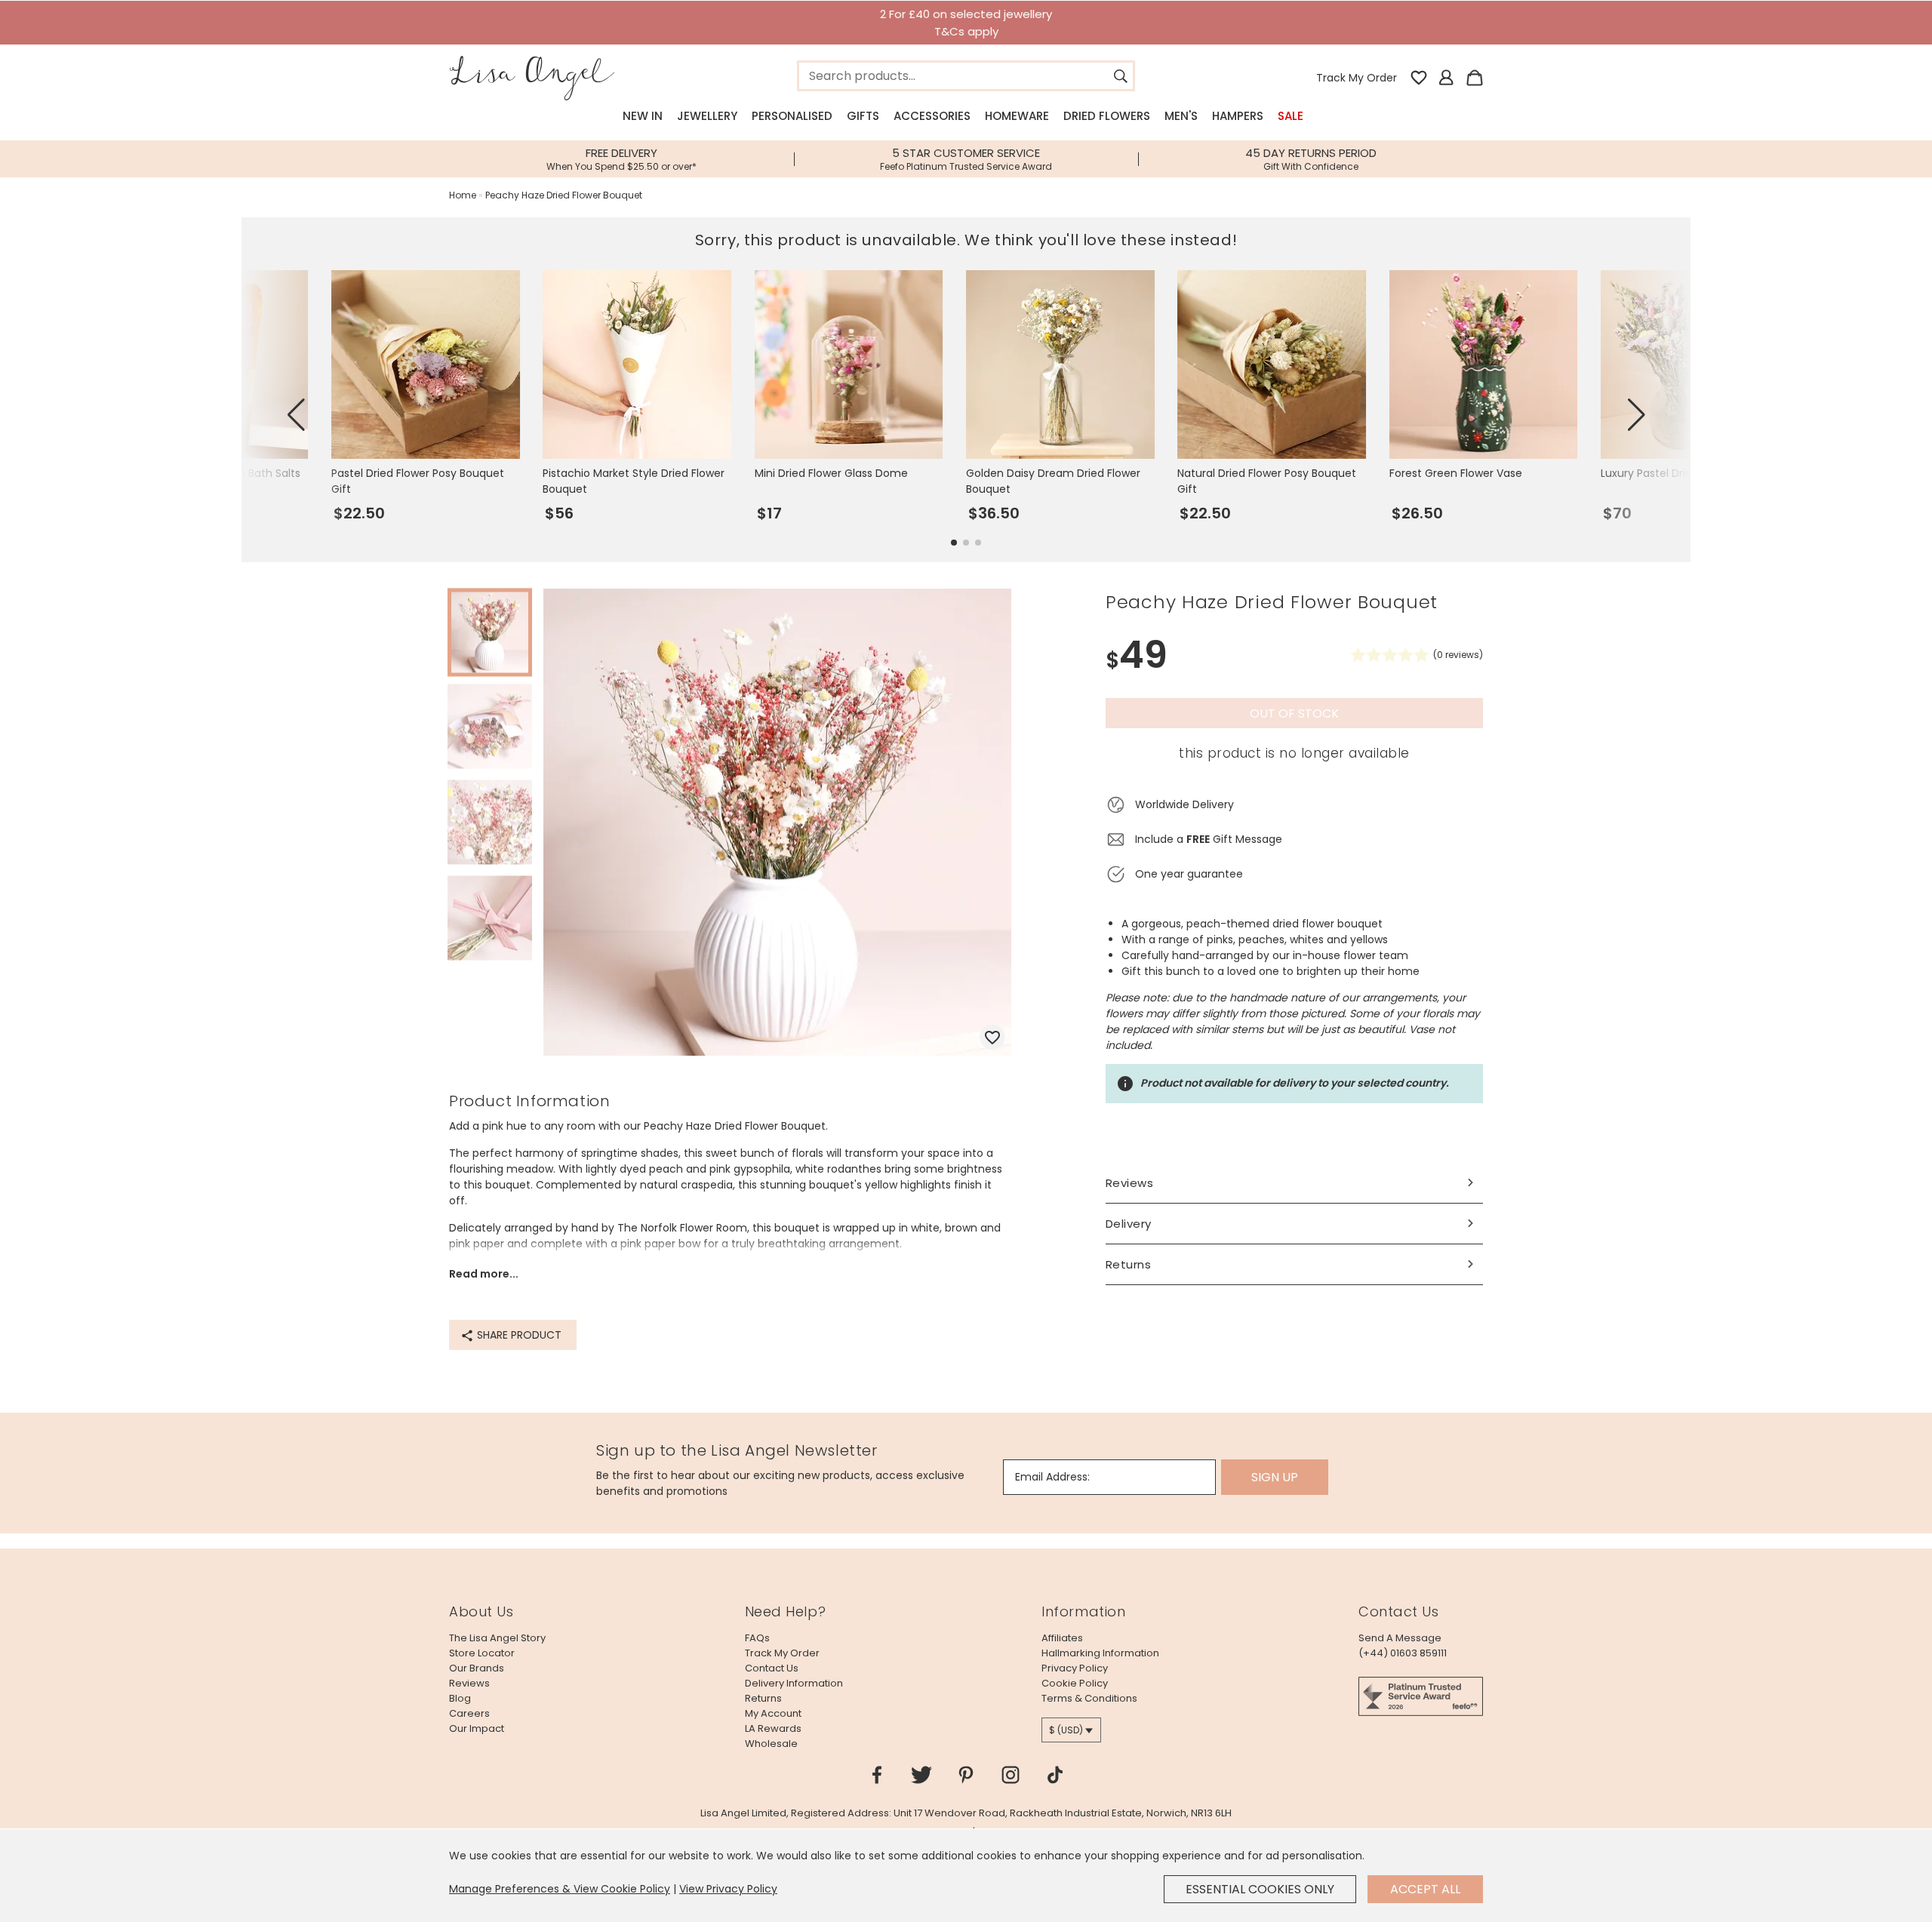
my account (773, 1713)
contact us (772, 1668)
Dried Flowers (1107, 116)
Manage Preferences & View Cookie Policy (560, 1889)
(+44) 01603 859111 (1403, 1653)
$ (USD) (1066, 1730)
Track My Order (1357, 78)
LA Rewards (773, 1728)
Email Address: (1052, 1477)
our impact (477, 1728)
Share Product (518, 1335)
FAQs (757, 1638)
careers (469, 1713)
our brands (477, 1668)
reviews (469, 1683)
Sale (1291, 116)
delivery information (794, 1683)
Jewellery (707, 116)
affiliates (1062, 1638)
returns (763, 1698)
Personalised (792, 116)
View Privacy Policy (728, 1889)
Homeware (1017, 116)
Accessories (932, 116)
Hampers (1238, 116)
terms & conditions (1089, 1698)
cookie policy (1075, 1683)
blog (460, 1698)
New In (643, 116)
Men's (1181, 116)
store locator (482, 1653)
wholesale (771, 1744)
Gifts (863, 116)
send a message (1400, 1638)
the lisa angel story (497, 1638)
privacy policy (1075, 1668)
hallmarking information (1100, 1653)
